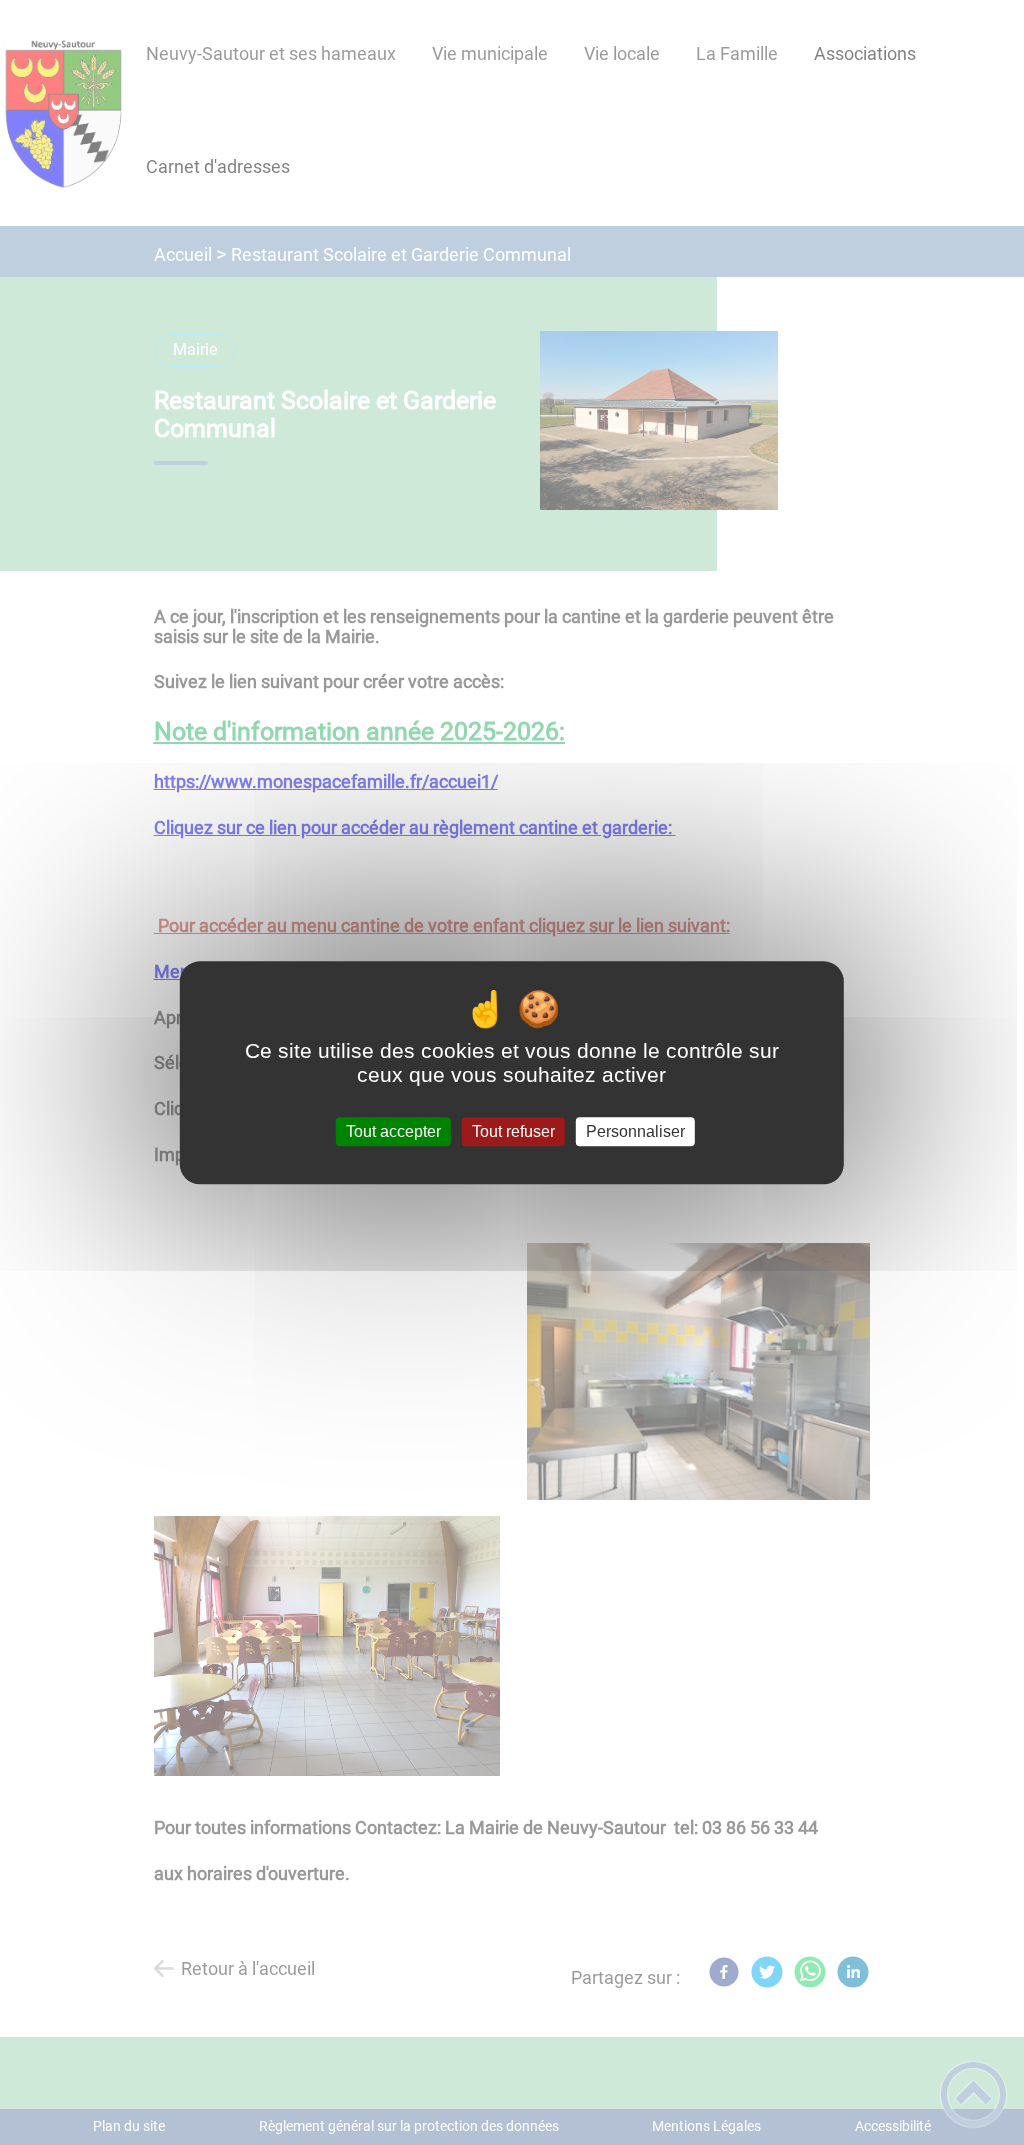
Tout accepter (393, 1131)
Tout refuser (513, 1131)
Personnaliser (635, 1131)
